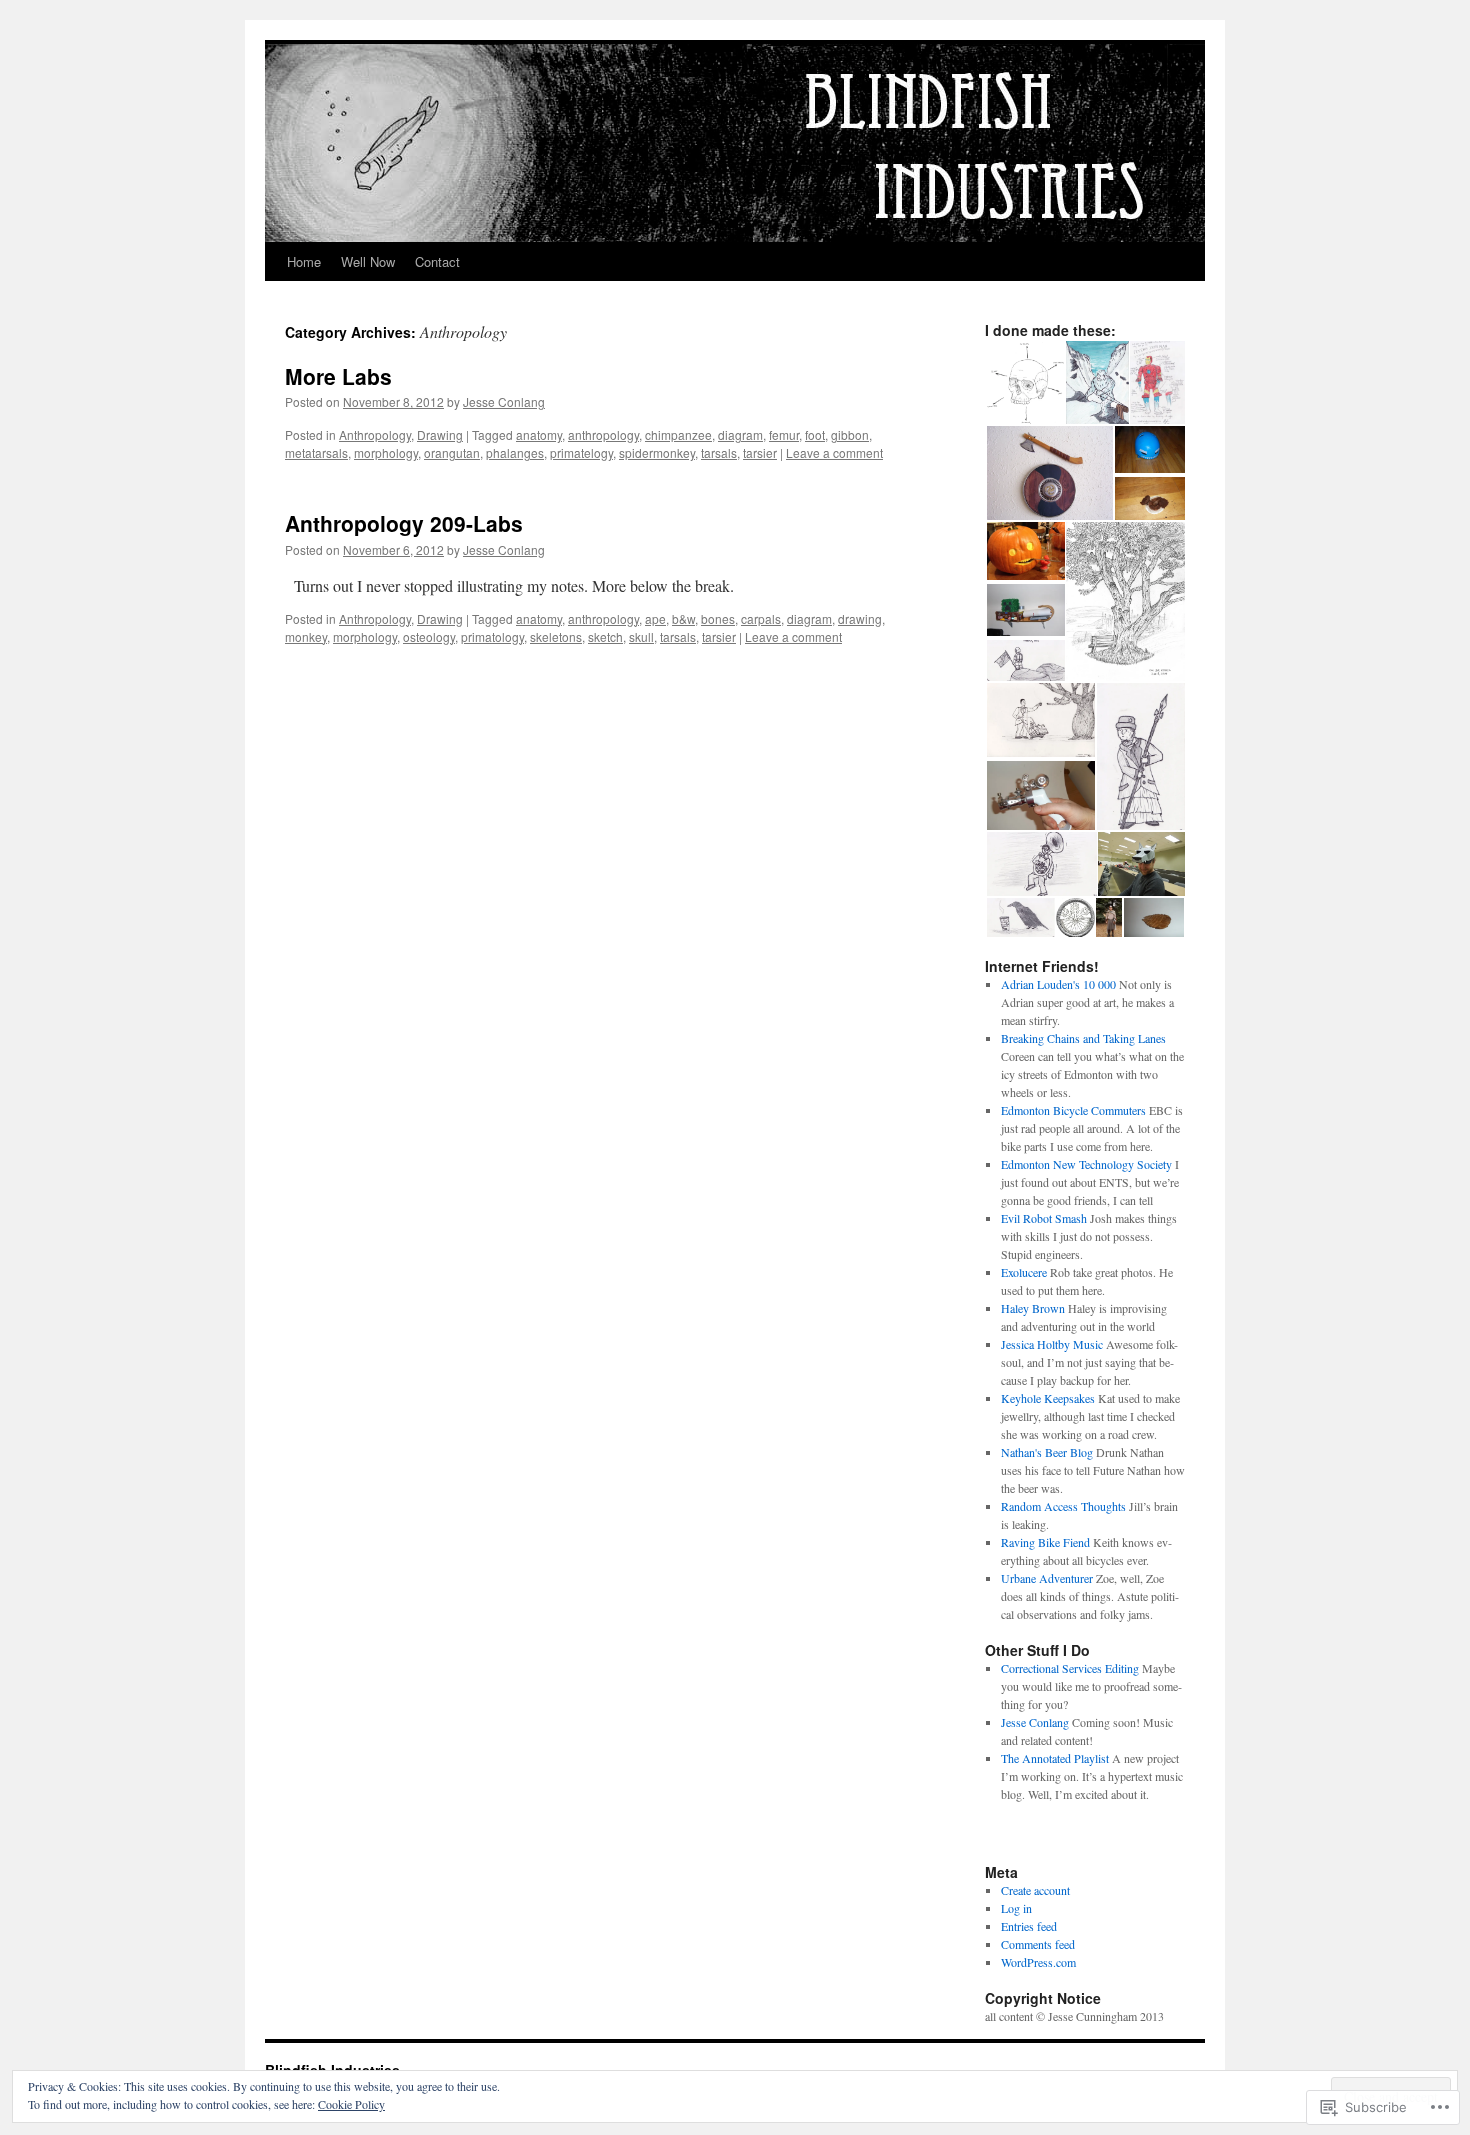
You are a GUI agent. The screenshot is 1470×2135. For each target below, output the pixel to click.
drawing (860, 618)
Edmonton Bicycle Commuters (1073, 1110)
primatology (492, 636)
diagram (740, 434)
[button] (1024, 383)
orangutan (452, 452)
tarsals (719, 452)
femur (784, 434)
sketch (605, 636)
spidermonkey (657, 452)
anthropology (603, 434)
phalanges (515, 452)
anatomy (539, 434)
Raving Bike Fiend (1045, 1542)
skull (641, 636)
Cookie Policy (351, 2104)
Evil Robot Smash (1044, 1218)
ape (655, 618)
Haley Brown (1033, 1308)
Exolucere (1024, 1272)
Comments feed (1038, 1944)
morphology (386, 452)
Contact (437, 261)
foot (815, 434)
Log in (1016, 1908)
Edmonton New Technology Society (1086, 1164)
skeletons (556, 636)
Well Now (368, 261)
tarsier (760, 452)
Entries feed (1029, 1926)
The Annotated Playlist (1055, 1758)
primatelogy (581, 452)
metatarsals (316, 452)
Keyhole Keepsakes (1048, 1398)
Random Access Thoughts (1063, 1506)
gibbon (850, 434)
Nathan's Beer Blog (1047, 1452)
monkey (306, 636)
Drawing (440, 434)
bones (718, 618)
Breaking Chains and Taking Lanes (1083, 1038)
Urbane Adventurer (1047, 1578)
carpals (761, 618)
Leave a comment (834, 452)
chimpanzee (678, 434)
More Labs (338, 376)
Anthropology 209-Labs (404, 523)
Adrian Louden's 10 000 (1058, 984)
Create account (1035, 1890)
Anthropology (375, 434)
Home (304, 261)
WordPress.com (1038, 1962)
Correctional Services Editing (1070, 1668)
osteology (429, 636)
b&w (683, 618)
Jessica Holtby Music (1052, 1344)
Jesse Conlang (504, 401)
